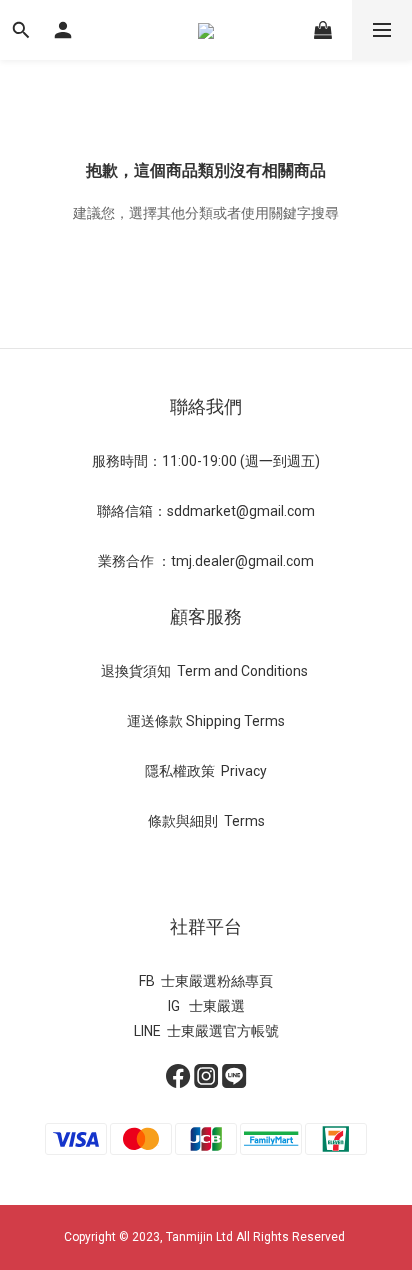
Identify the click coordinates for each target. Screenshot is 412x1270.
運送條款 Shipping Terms (206, 721)
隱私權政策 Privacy (206, 771)
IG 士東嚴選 (206, 1006)
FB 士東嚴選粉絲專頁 (206, 981)
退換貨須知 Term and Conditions (206, 671)
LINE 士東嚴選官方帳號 (206, 1031)
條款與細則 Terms (206, 821)
